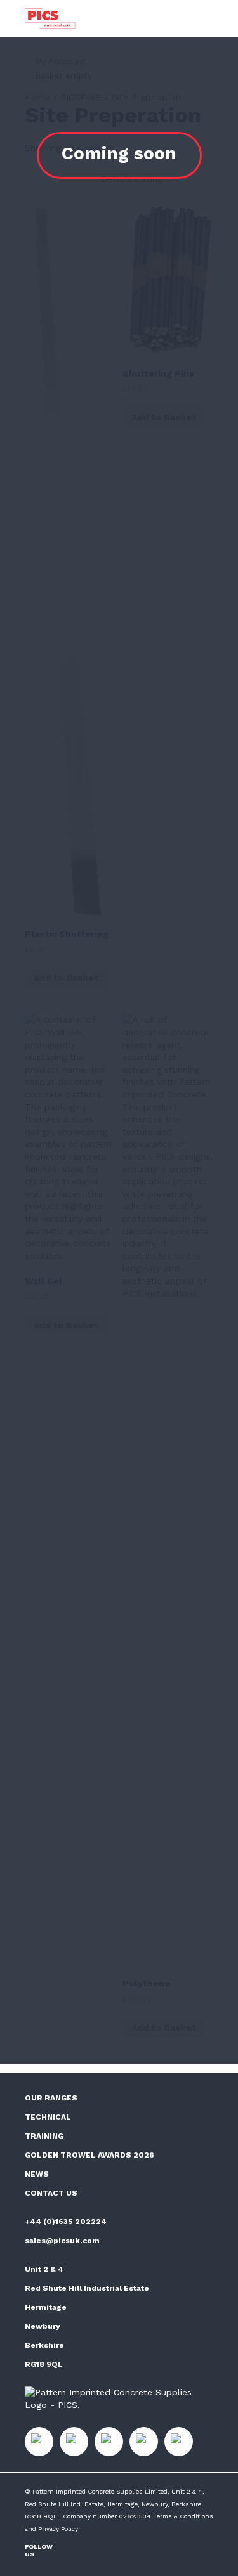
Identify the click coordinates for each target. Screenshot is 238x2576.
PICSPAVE (81, 97)
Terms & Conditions (183, 2516)
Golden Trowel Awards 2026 (89, 2155)
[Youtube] (115, 2550)
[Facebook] (96, 2550)
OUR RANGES (51, 2098)
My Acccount (61, 61)
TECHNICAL (48, 2117)
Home (37, 97)
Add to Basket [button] (66, 978)
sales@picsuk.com (62, 2241)
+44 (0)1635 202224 (66, 2222)
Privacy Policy (58, 2529)
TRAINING (44, 2136)
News (37, 2174)
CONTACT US (51, 2193)
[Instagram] (76, 2550)
